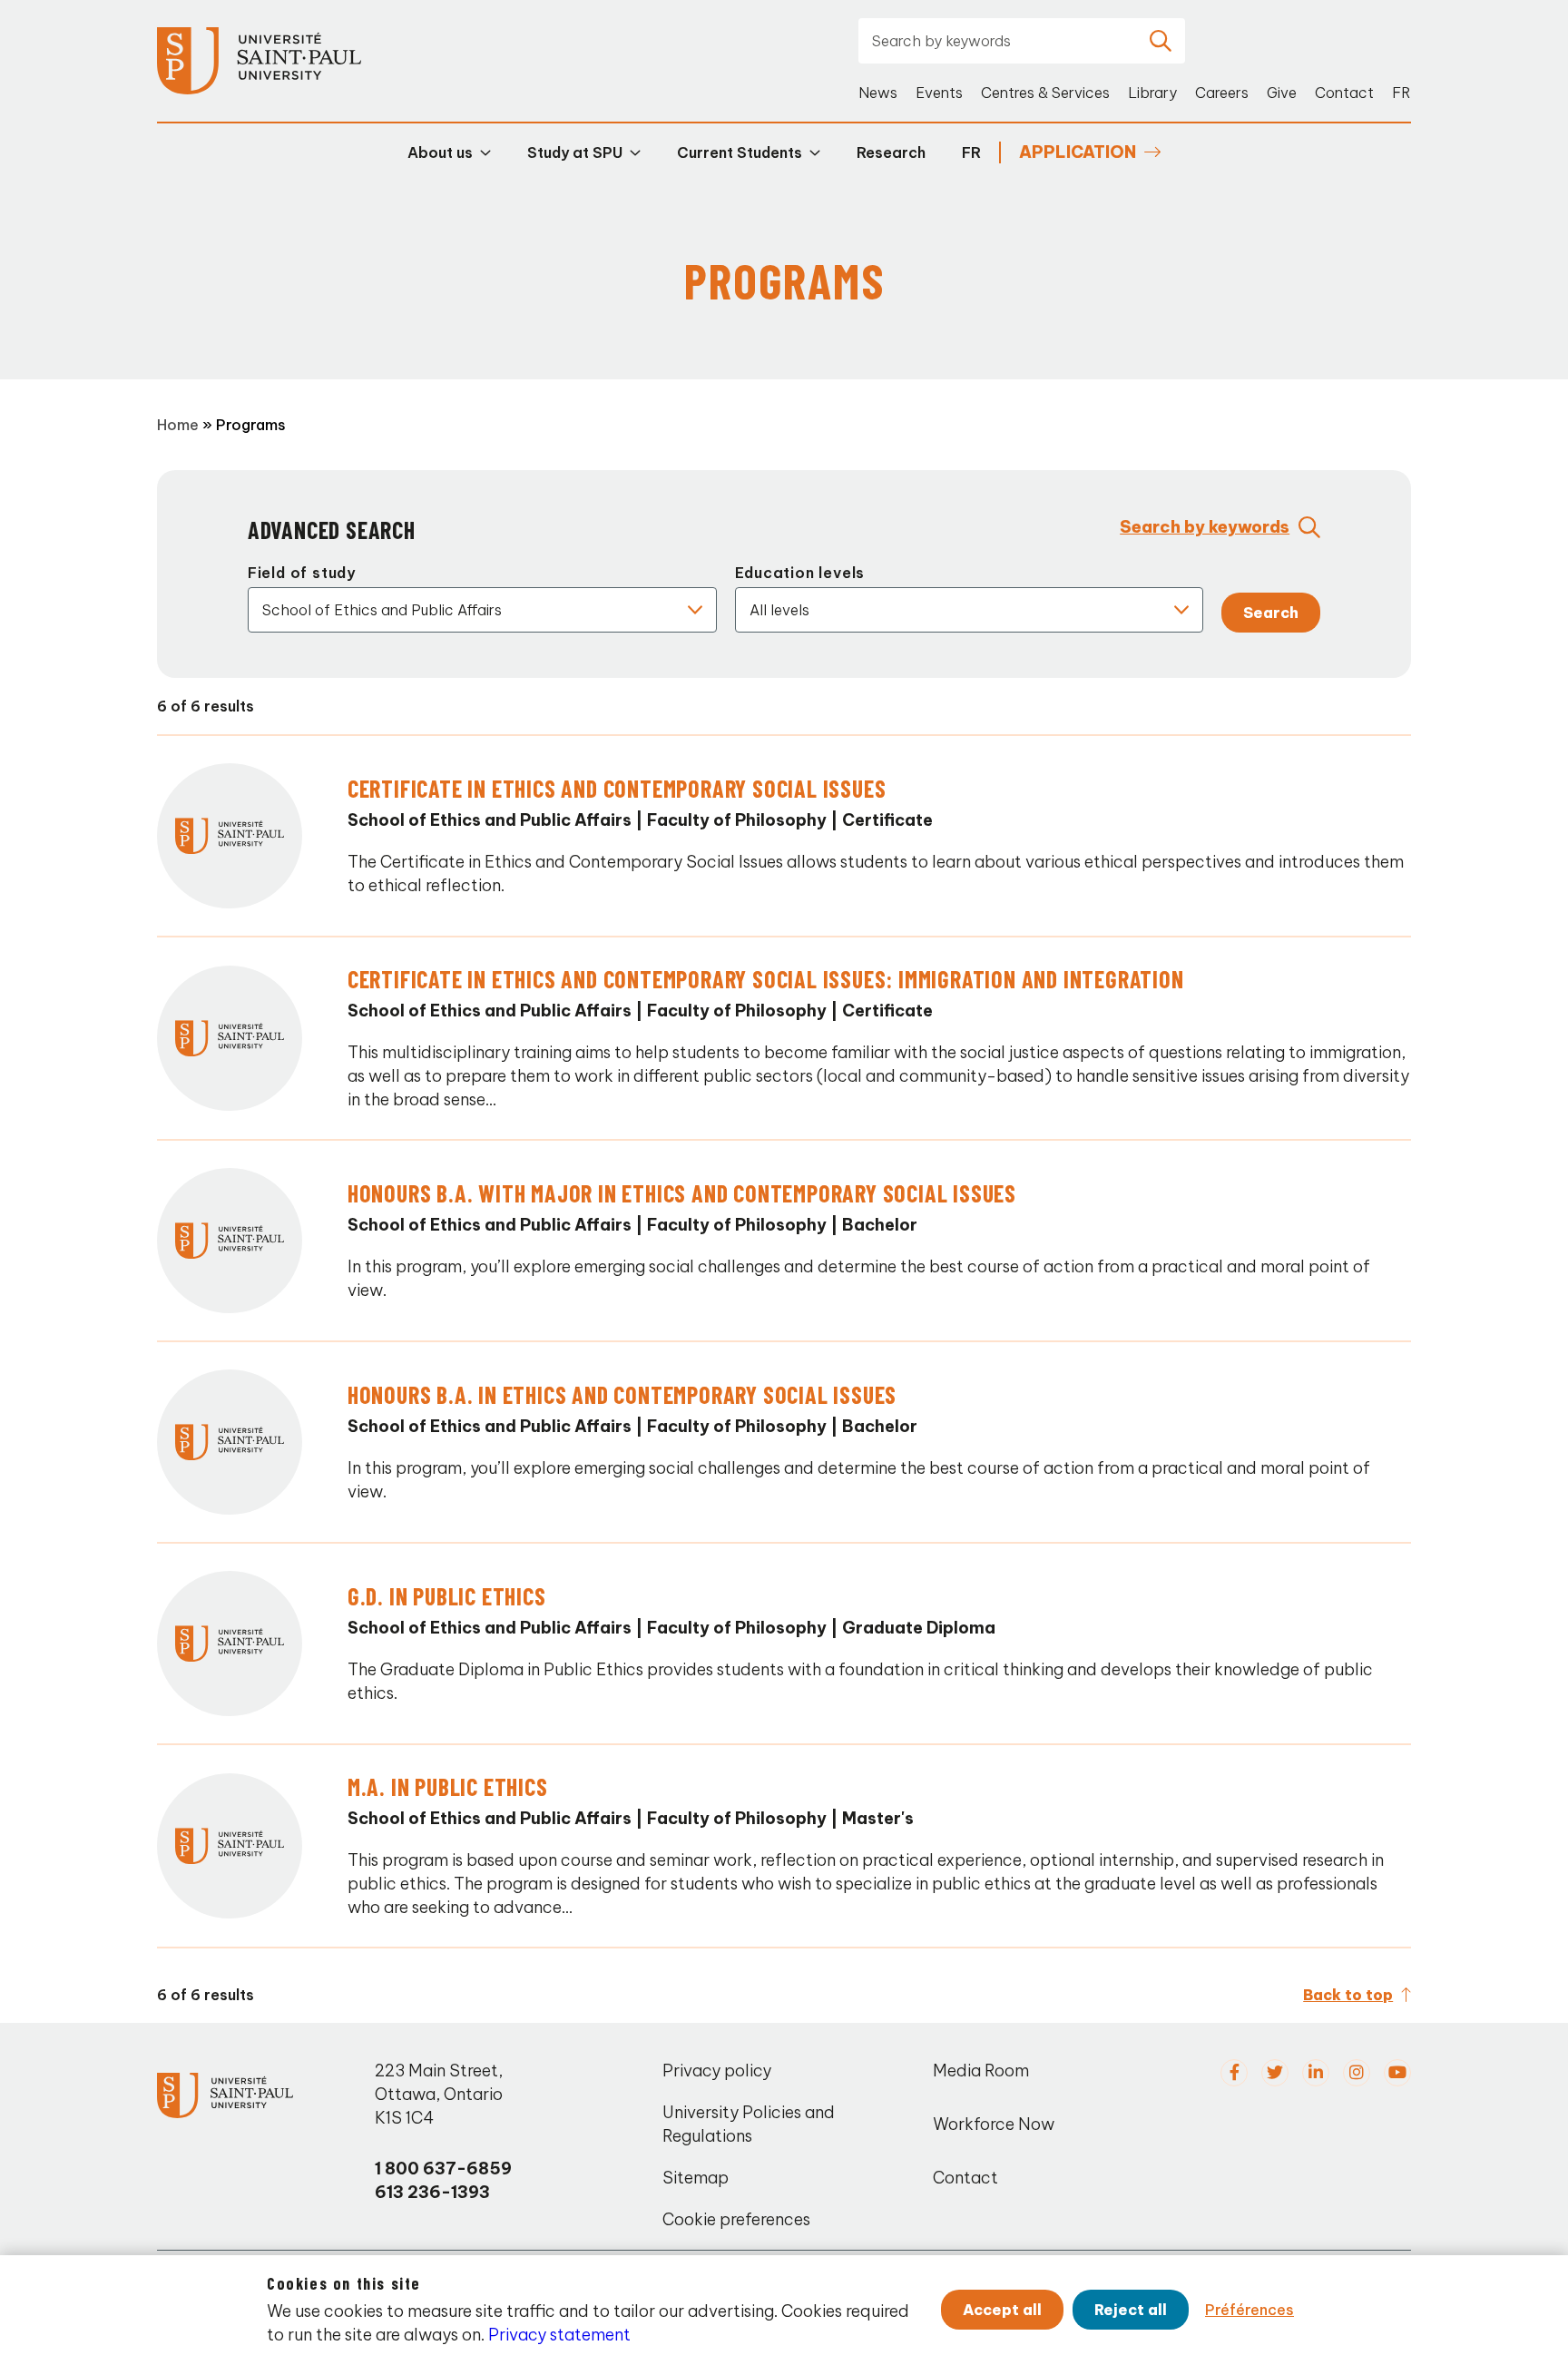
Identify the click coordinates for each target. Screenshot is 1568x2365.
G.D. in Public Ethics (447, 1596)
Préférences (1249, 2310)
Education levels (800, 573)
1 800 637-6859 (443, 2169)
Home (178, 425)
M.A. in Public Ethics (448, 1786)
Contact (1344, 93)
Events (939, 93)
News (878, 93)
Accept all (1002, 2310)
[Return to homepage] (259, 61)
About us (440, 152)
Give (1282, 93)
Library (1152, 93)
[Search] (1161, 41)
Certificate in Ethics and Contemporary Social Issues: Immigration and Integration (766, 979)
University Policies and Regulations (749, 2124)
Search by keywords (1205, 527)
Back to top (1348, 1995)
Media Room (981, 2071)
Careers (1222, 93)
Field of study (302, 573)
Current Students (740, 152)
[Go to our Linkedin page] (1316, 2073)
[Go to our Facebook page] (1234, 2073)
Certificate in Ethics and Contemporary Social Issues (617, 788)
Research (891, 152)
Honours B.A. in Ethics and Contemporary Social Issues (622, 1394)
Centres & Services (1045, 93)
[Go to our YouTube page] (1397, 2073)
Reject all (1131, 2310)
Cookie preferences (736, 2219)
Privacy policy (717, 2071)
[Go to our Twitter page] (1275, 2073)
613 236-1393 (432, 2192)
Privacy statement (559, 2335)
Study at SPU (575, 152)
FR (1401, 93)
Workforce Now (994, 2124)
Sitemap (696, 2178)
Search (1271, 613)
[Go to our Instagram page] (1357, 2073)
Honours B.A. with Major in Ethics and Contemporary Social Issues (682, 1193)
